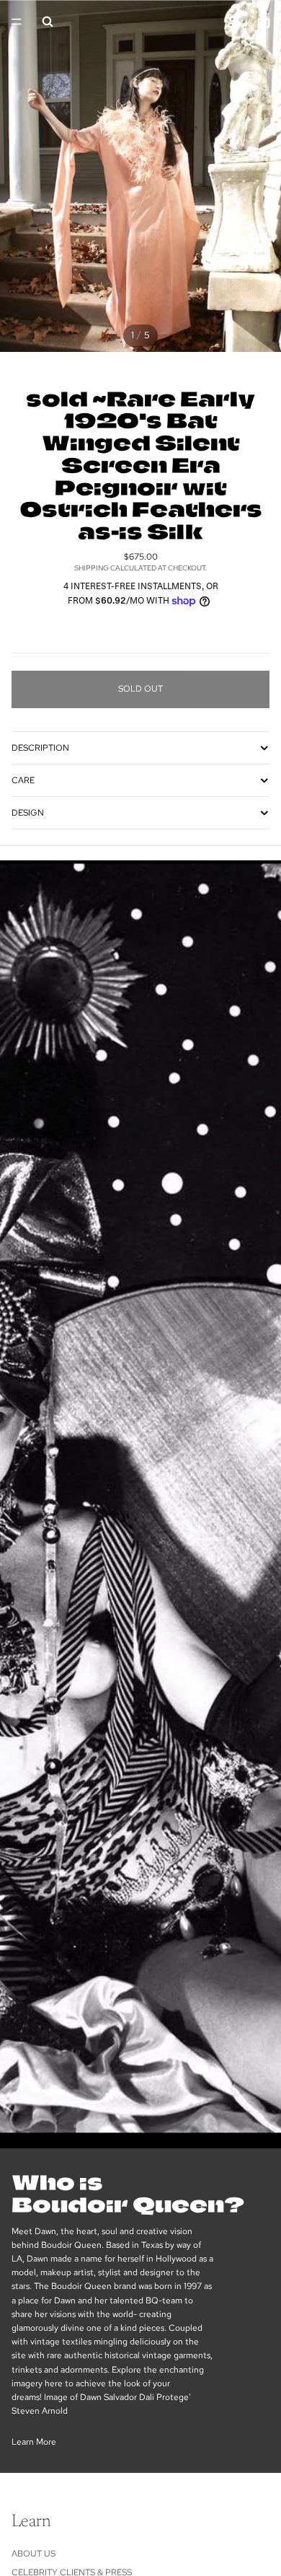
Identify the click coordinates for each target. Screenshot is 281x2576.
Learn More (34, 2442)
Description (40, 748)
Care (23, 780)
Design (28, 813)
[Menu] (17, 22)
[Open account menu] (232, 22)
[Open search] (48, 22)
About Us (34, 2554)
